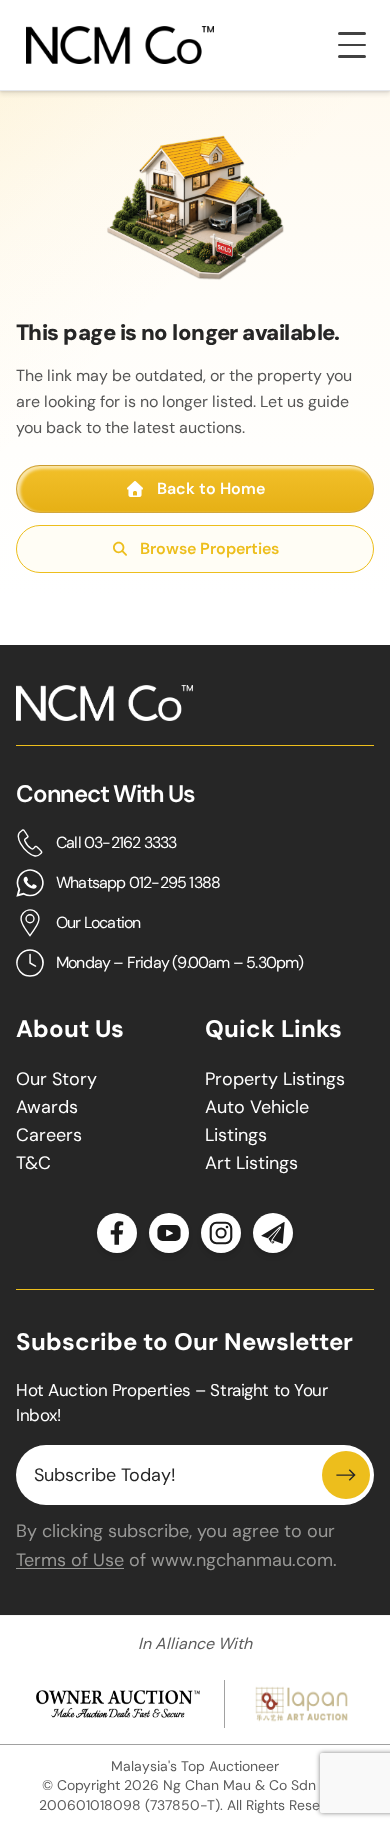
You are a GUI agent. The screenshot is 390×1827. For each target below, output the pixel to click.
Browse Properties (209, 548)
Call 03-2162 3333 (116, 842)
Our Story (56, 1079)
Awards (47, 1107)
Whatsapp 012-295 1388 (138, 882)
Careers (49, 1135)
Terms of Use (70, 1560)
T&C (33, 1163)
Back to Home (211, 488)
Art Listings (251, 1163)
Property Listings (275, 1079)
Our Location (98, 922)
